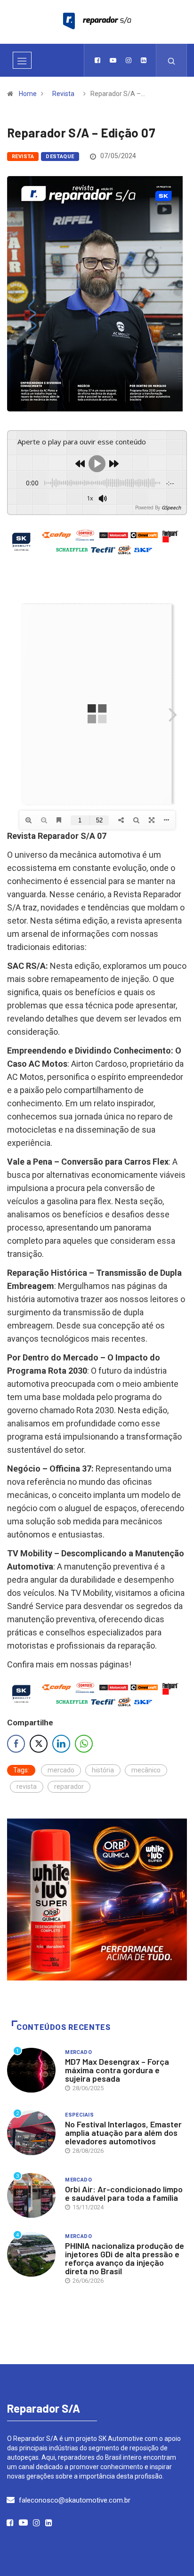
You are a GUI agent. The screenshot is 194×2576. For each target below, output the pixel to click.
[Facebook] (97, 60)
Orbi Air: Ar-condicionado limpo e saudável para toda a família (124, 2193)
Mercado (78, 2052)
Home (28, 94)
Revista (63, 94)
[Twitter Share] (39, 1744)
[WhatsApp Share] (84, 1744)
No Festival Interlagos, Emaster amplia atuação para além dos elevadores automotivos (123, 2133)
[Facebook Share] (16, 1744)
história (103, 1770)
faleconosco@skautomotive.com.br (75, 2500)
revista (27, 1787)
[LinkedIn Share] (61, 1744)
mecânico (146, 1770)
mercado (61, 1770)
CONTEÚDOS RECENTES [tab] (64, 2027)
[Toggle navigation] (22, 60)
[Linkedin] (144, 60)
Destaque (60, 157)
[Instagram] (129, 60)
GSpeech (171, 507)
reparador (69, 1787)
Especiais (79, 2115)
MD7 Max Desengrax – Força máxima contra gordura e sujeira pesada (117, 2070)
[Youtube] (113, 60)
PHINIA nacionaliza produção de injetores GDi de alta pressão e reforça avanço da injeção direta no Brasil (125, 2258)
